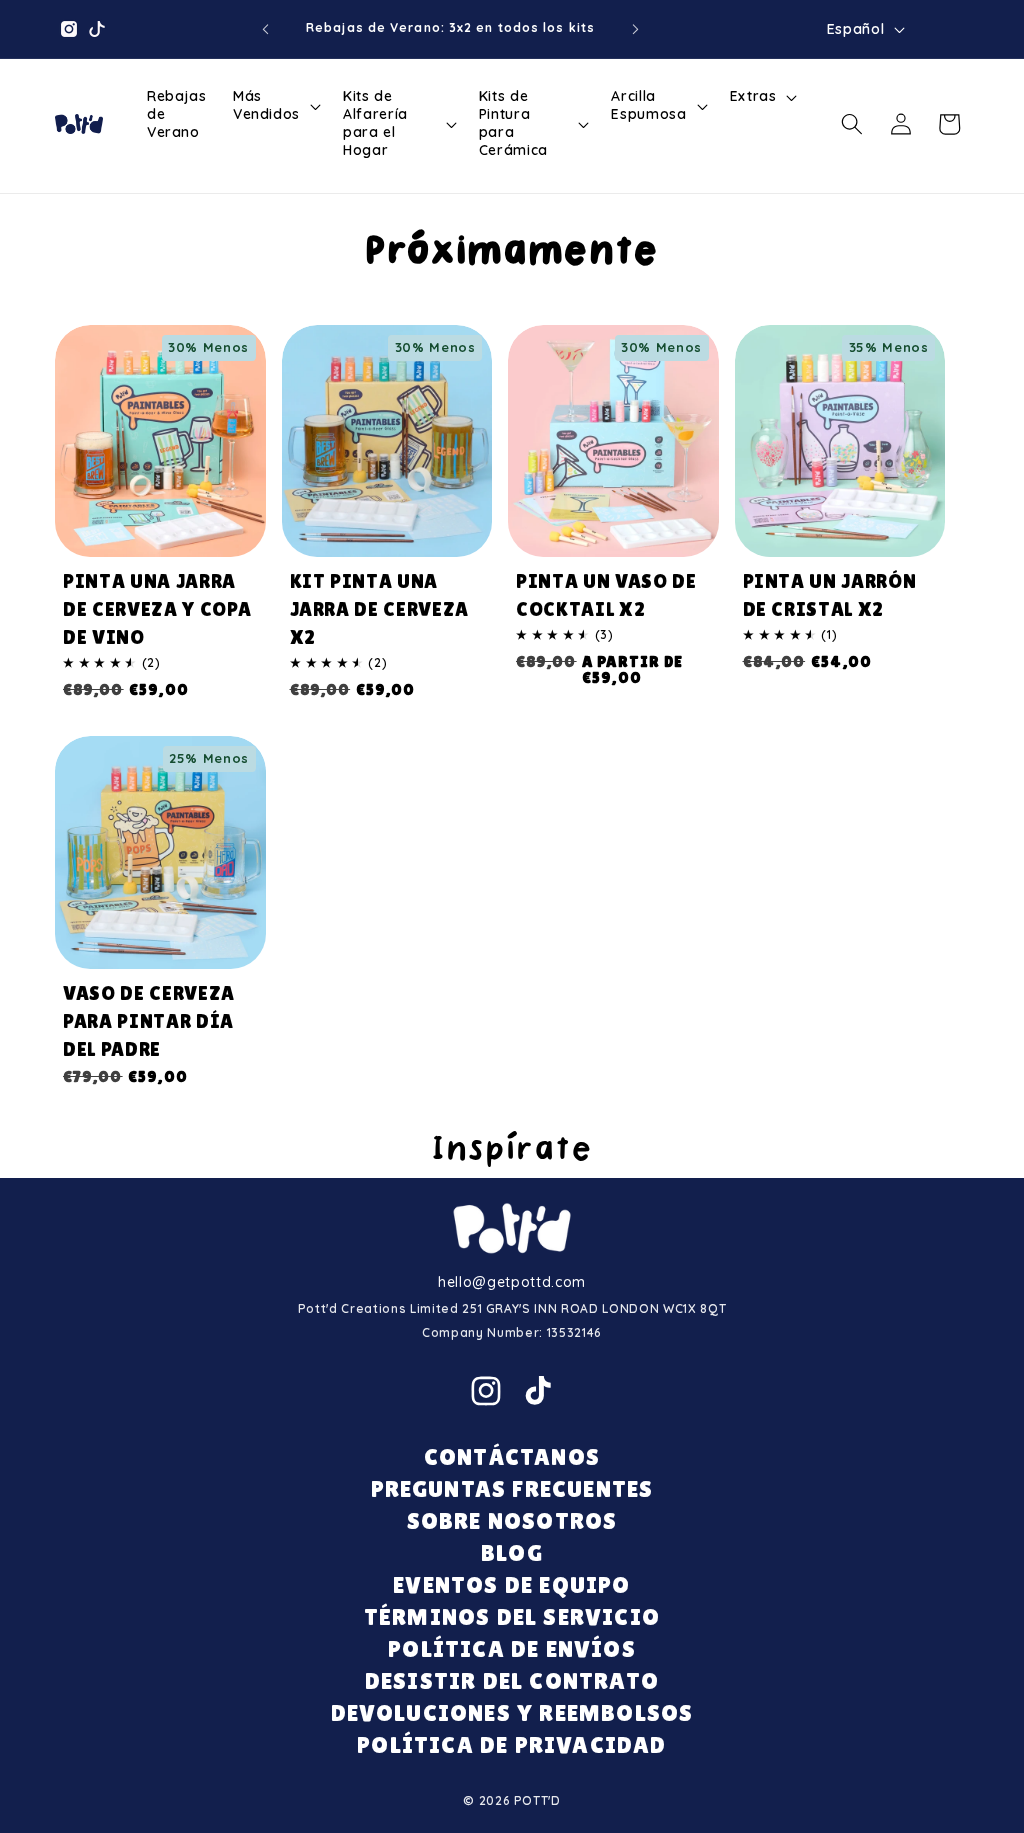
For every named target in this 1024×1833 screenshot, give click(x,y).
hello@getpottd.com (512, 1282)
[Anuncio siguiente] (636, 29)
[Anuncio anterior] (265, 29)
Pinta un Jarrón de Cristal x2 (830, 595)
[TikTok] (538, 1391)
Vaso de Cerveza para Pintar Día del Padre (149, 1021)
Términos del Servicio (512, 1616)
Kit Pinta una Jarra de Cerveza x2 (380, 609)
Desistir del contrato (512, 1680)
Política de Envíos (512, 1648)
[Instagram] (486, 1391)
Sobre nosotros (512, 1520)
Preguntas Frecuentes (512, 1488)
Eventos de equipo (511, 1584)
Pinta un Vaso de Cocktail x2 (606, 595)
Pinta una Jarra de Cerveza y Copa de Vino (157, 609)
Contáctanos (512, 1456)
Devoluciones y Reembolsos (512, 1712)
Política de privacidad (511, 1744)
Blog (512, 1552)
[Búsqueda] (852, 124)
